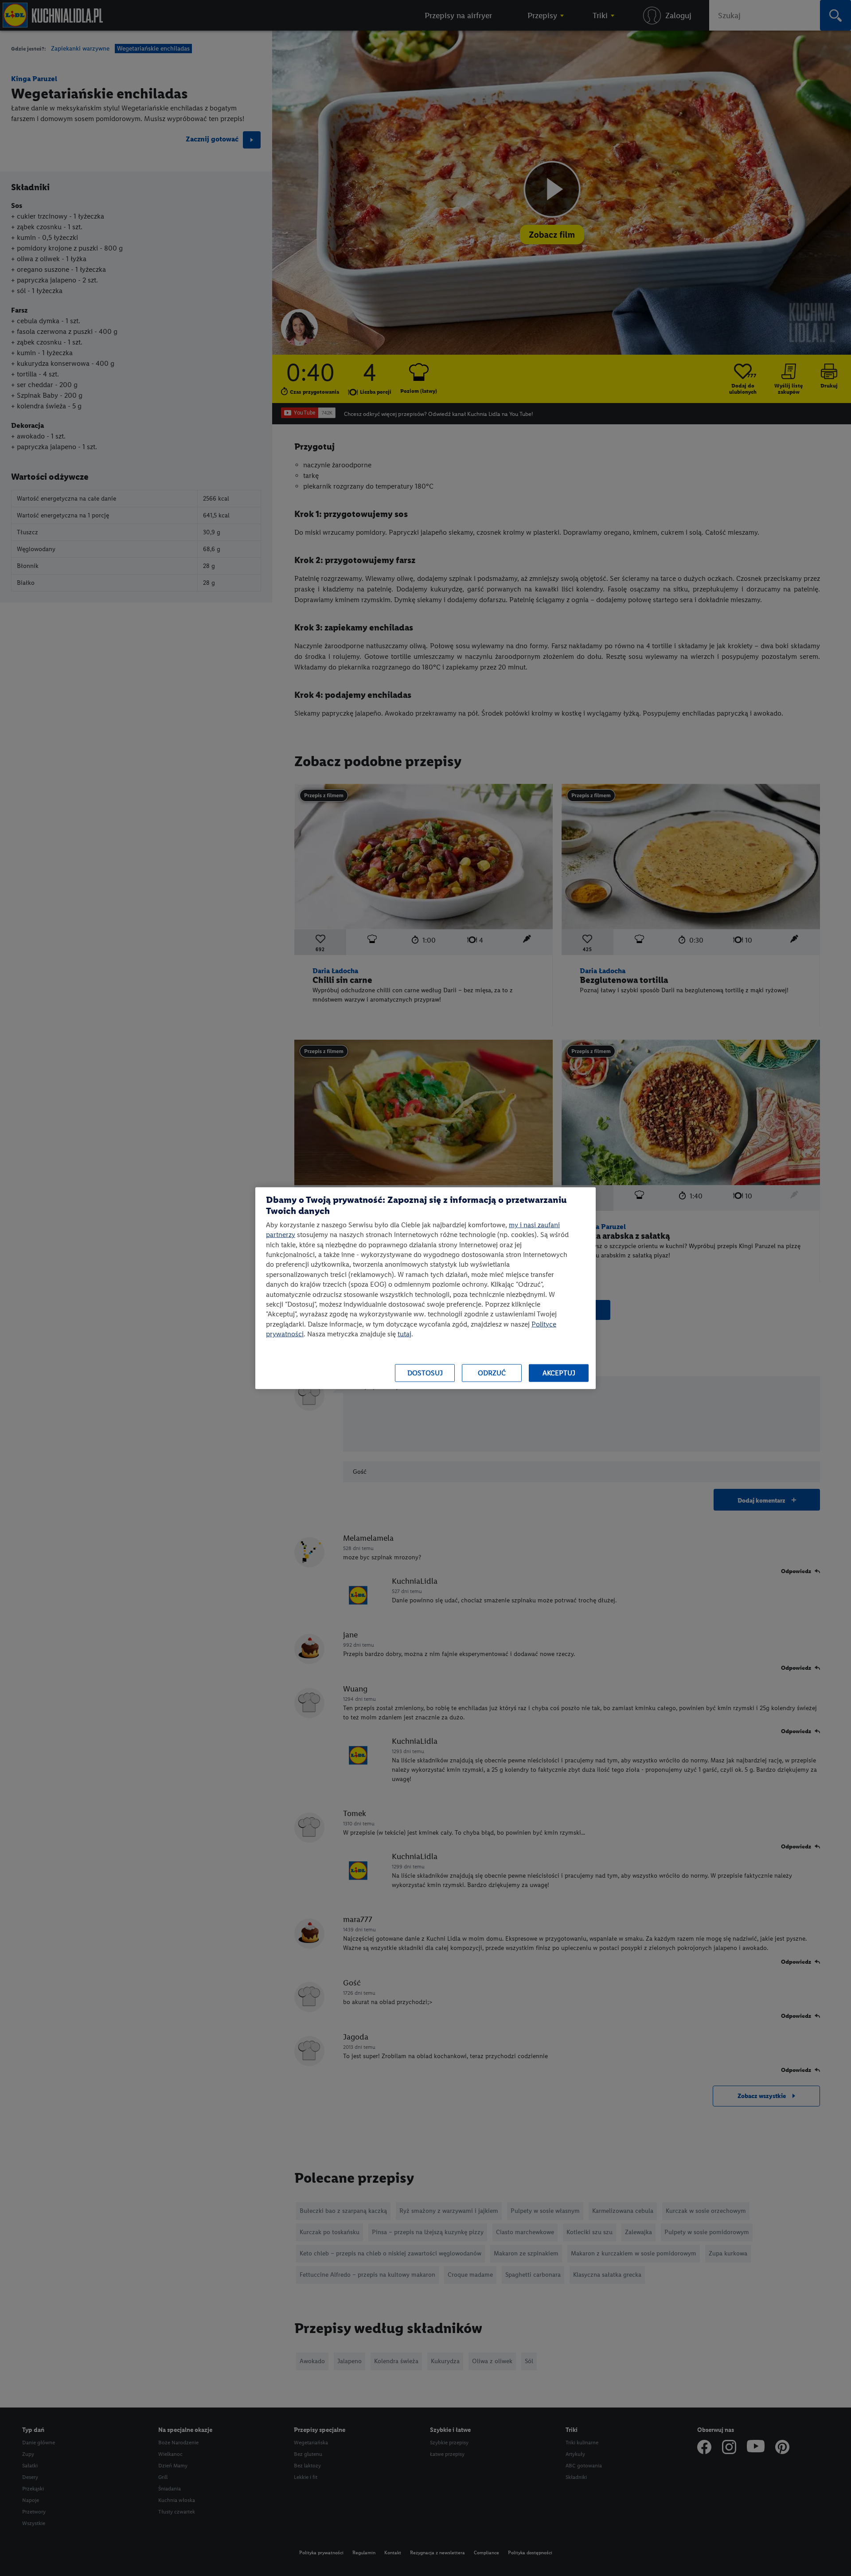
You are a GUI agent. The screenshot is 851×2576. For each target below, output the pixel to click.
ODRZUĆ (492, 1373)
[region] (425, 1288)
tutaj (404, 1334)
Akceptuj (559, 1373)
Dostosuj (425, 1373)
